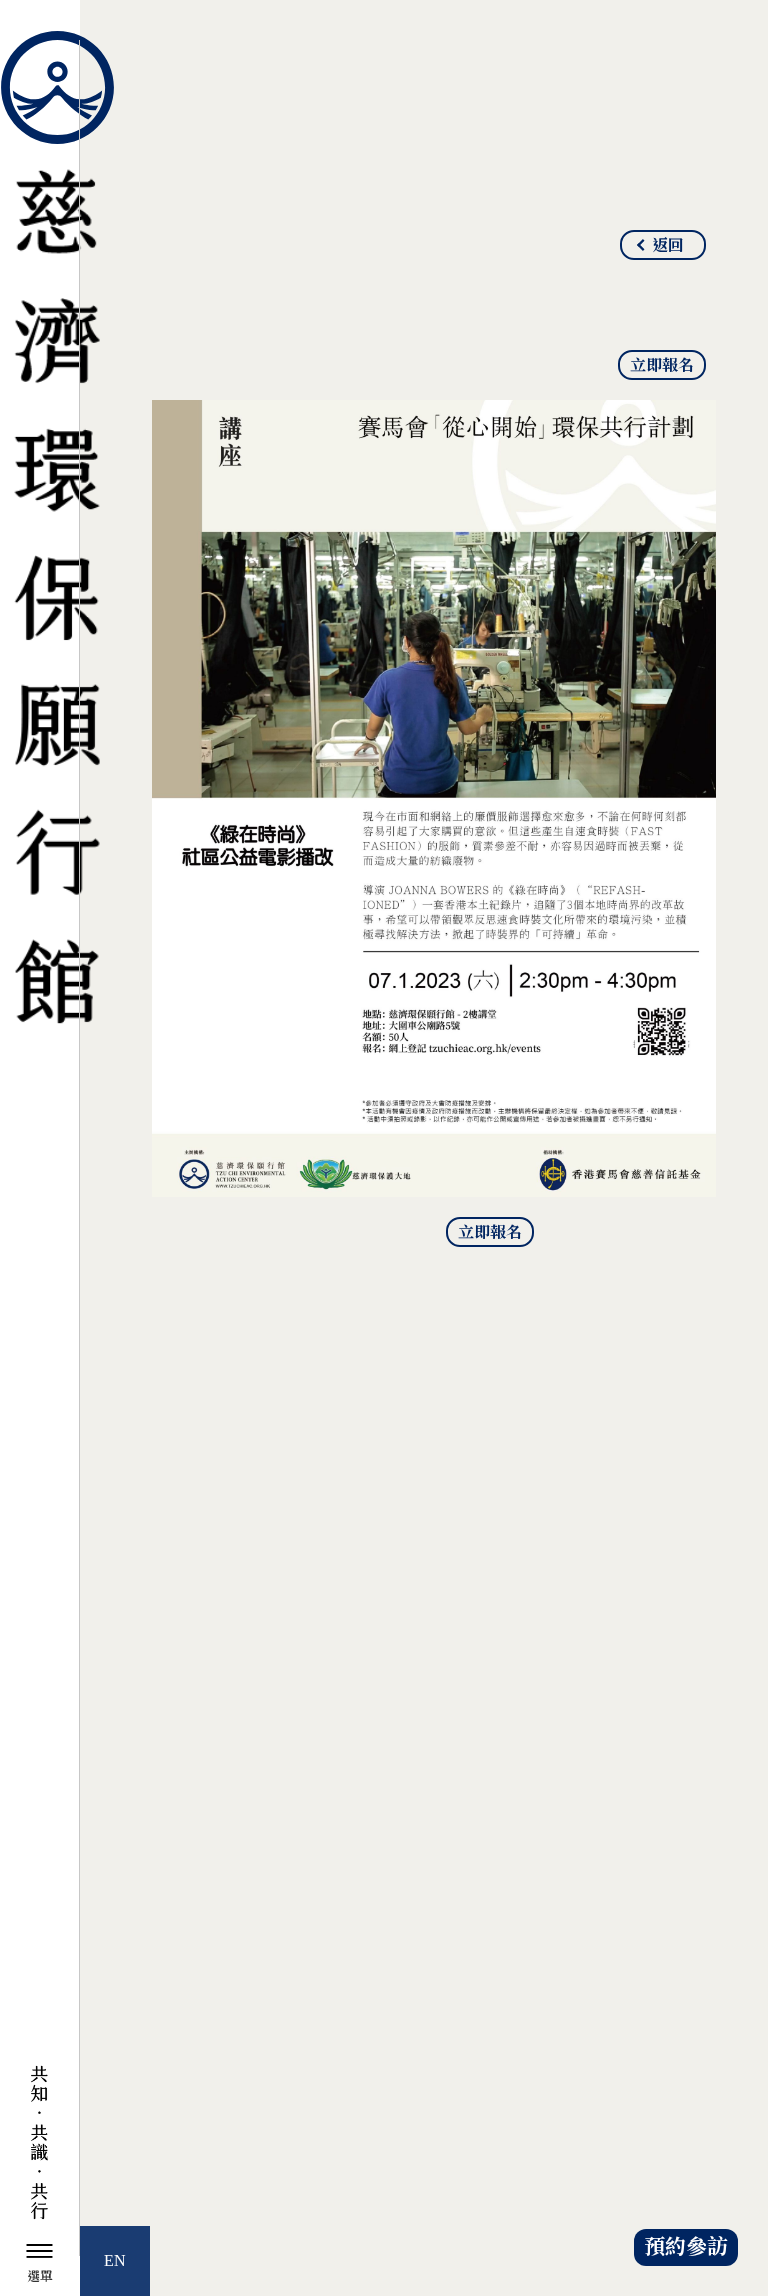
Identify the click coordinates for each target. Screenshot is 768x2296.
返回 (668, 246)
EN (115, 2260)
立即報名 (662, 366)
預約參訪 (686, 2247)
